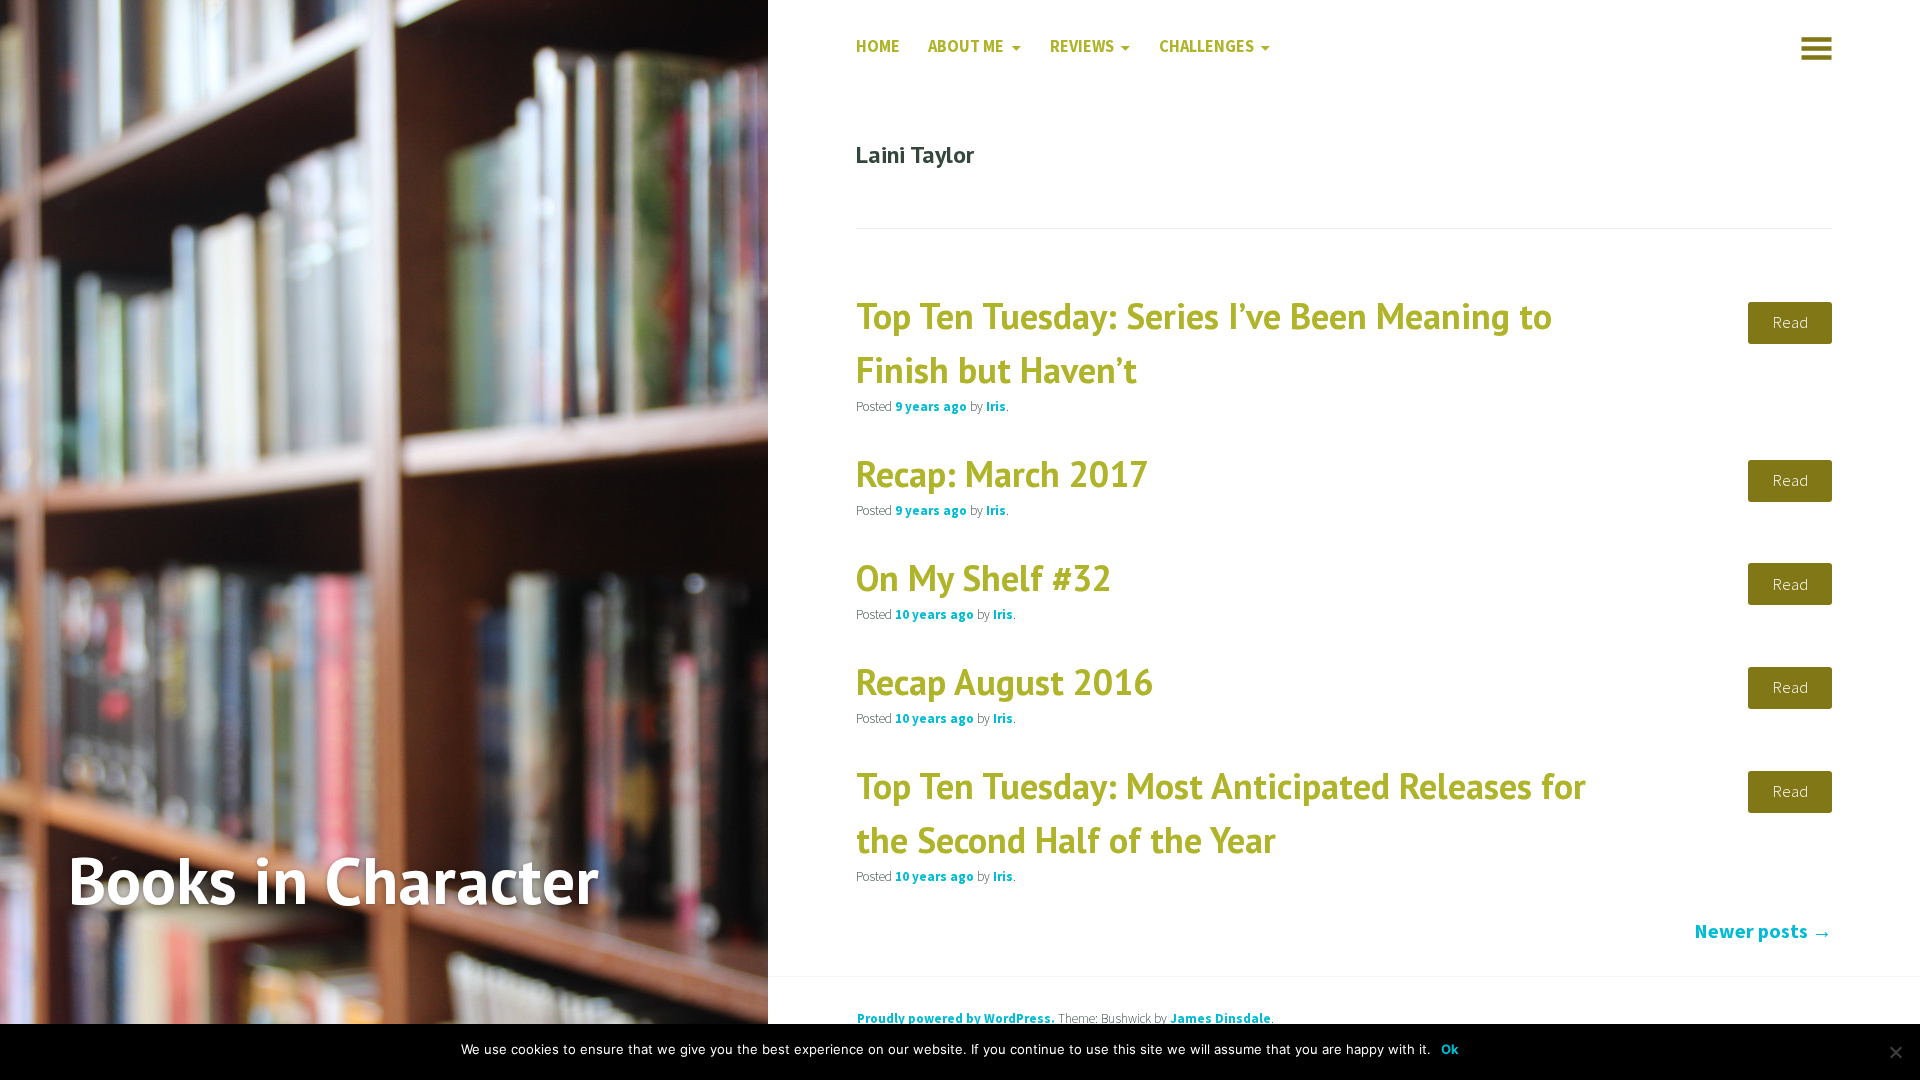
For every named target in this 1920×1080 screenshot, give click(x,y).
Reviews (1082, 46)
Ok (1450, 1049)
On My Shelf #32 (984, 577)
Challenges (1206, 46)
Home (878, 46)
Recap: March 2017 (1002, 473)
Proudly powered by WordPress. (956, 1018)
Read (1790, 322)
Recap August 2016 (1004, 681)
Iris (996, 406)
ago (931, 406)
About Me (966, 46)
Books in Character (333, 879)
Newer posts (1763, 930)
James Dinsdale (1220, 1018)
